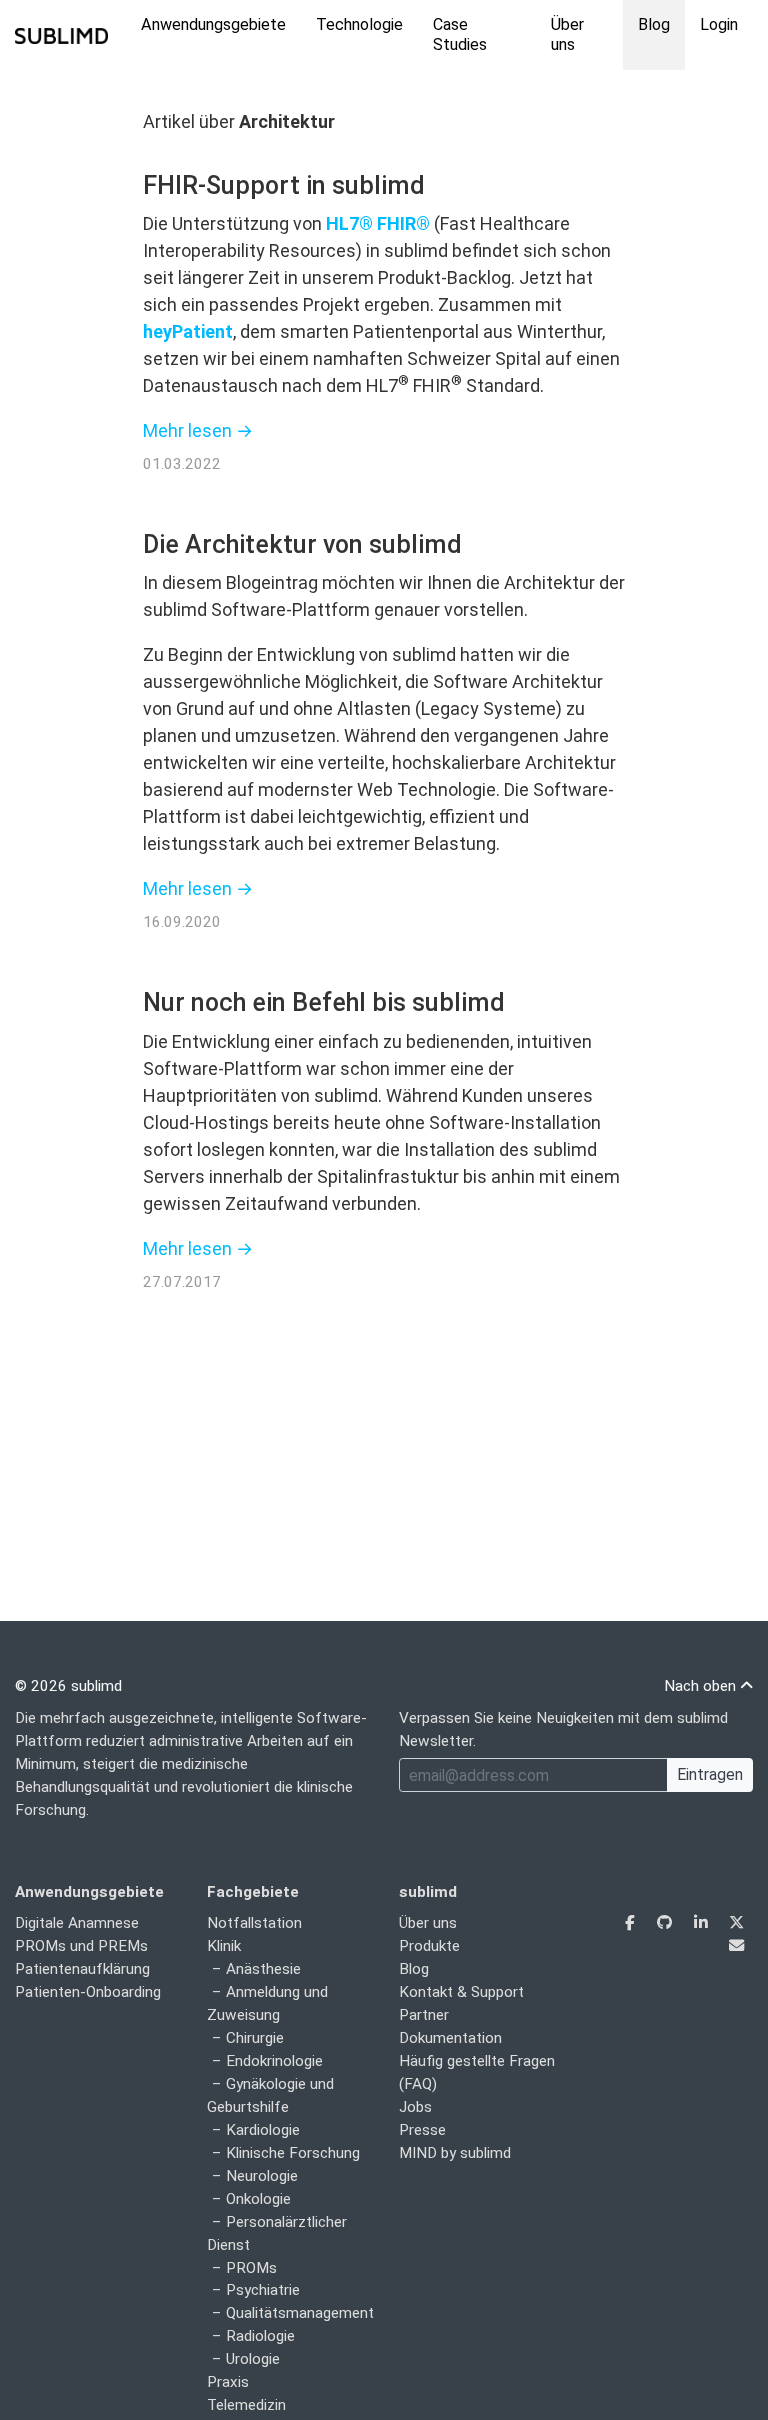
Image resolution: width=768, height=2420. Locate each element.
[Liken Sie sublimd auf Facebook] (632, 1923)
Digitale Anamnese (77, 1923)
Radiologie (260, 2336)
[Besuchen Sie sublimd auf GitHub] (666, 1923)
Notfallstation (254, 1923)
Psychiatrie (263, 2290)
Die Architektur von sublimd (302, 544)
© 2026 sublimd (68, 1686)
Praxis (228, 2382)
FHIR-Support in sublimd (284, 185)
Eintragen (710, 1774)
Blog (654, 24)
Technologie (359, 24)
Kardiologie (263, 2130)
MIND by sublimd (455, 2153)
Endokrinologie (274, 2061)
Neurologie (262, 2176)
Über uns (567, 34)
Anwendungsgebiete (213, 24)
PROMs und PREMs (81, 1946)
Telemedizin (246, 2405)
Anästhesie (263, 1969)
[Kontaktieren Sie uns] (736, 1946)
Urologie (253, 2359)
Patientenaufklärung (82, 1969)
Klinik (224, 1946)
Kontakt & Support (461, 1992)
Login (719, 24)
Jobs (415, 2107)
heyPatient (188, 331)
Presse (422, 2130)
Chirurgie (255, 2038)
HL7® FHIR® (378, 223)
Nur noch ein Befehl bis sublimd (324, 1002)
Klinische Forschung (293, 2153)
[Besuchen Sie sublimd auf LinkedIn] (702, 1923)
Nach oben (702, 1686)
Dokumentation (450, 2038)
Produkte (429, 1946)
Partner (424, 2015)
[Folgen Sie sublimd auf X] (736, 1923)
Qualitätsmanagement (300, 2313)
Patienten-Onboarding (88, 1992)
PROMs (251, 2268)
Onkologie (258, 2199)
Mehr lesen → (198, 430)
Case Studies (460, 34)
